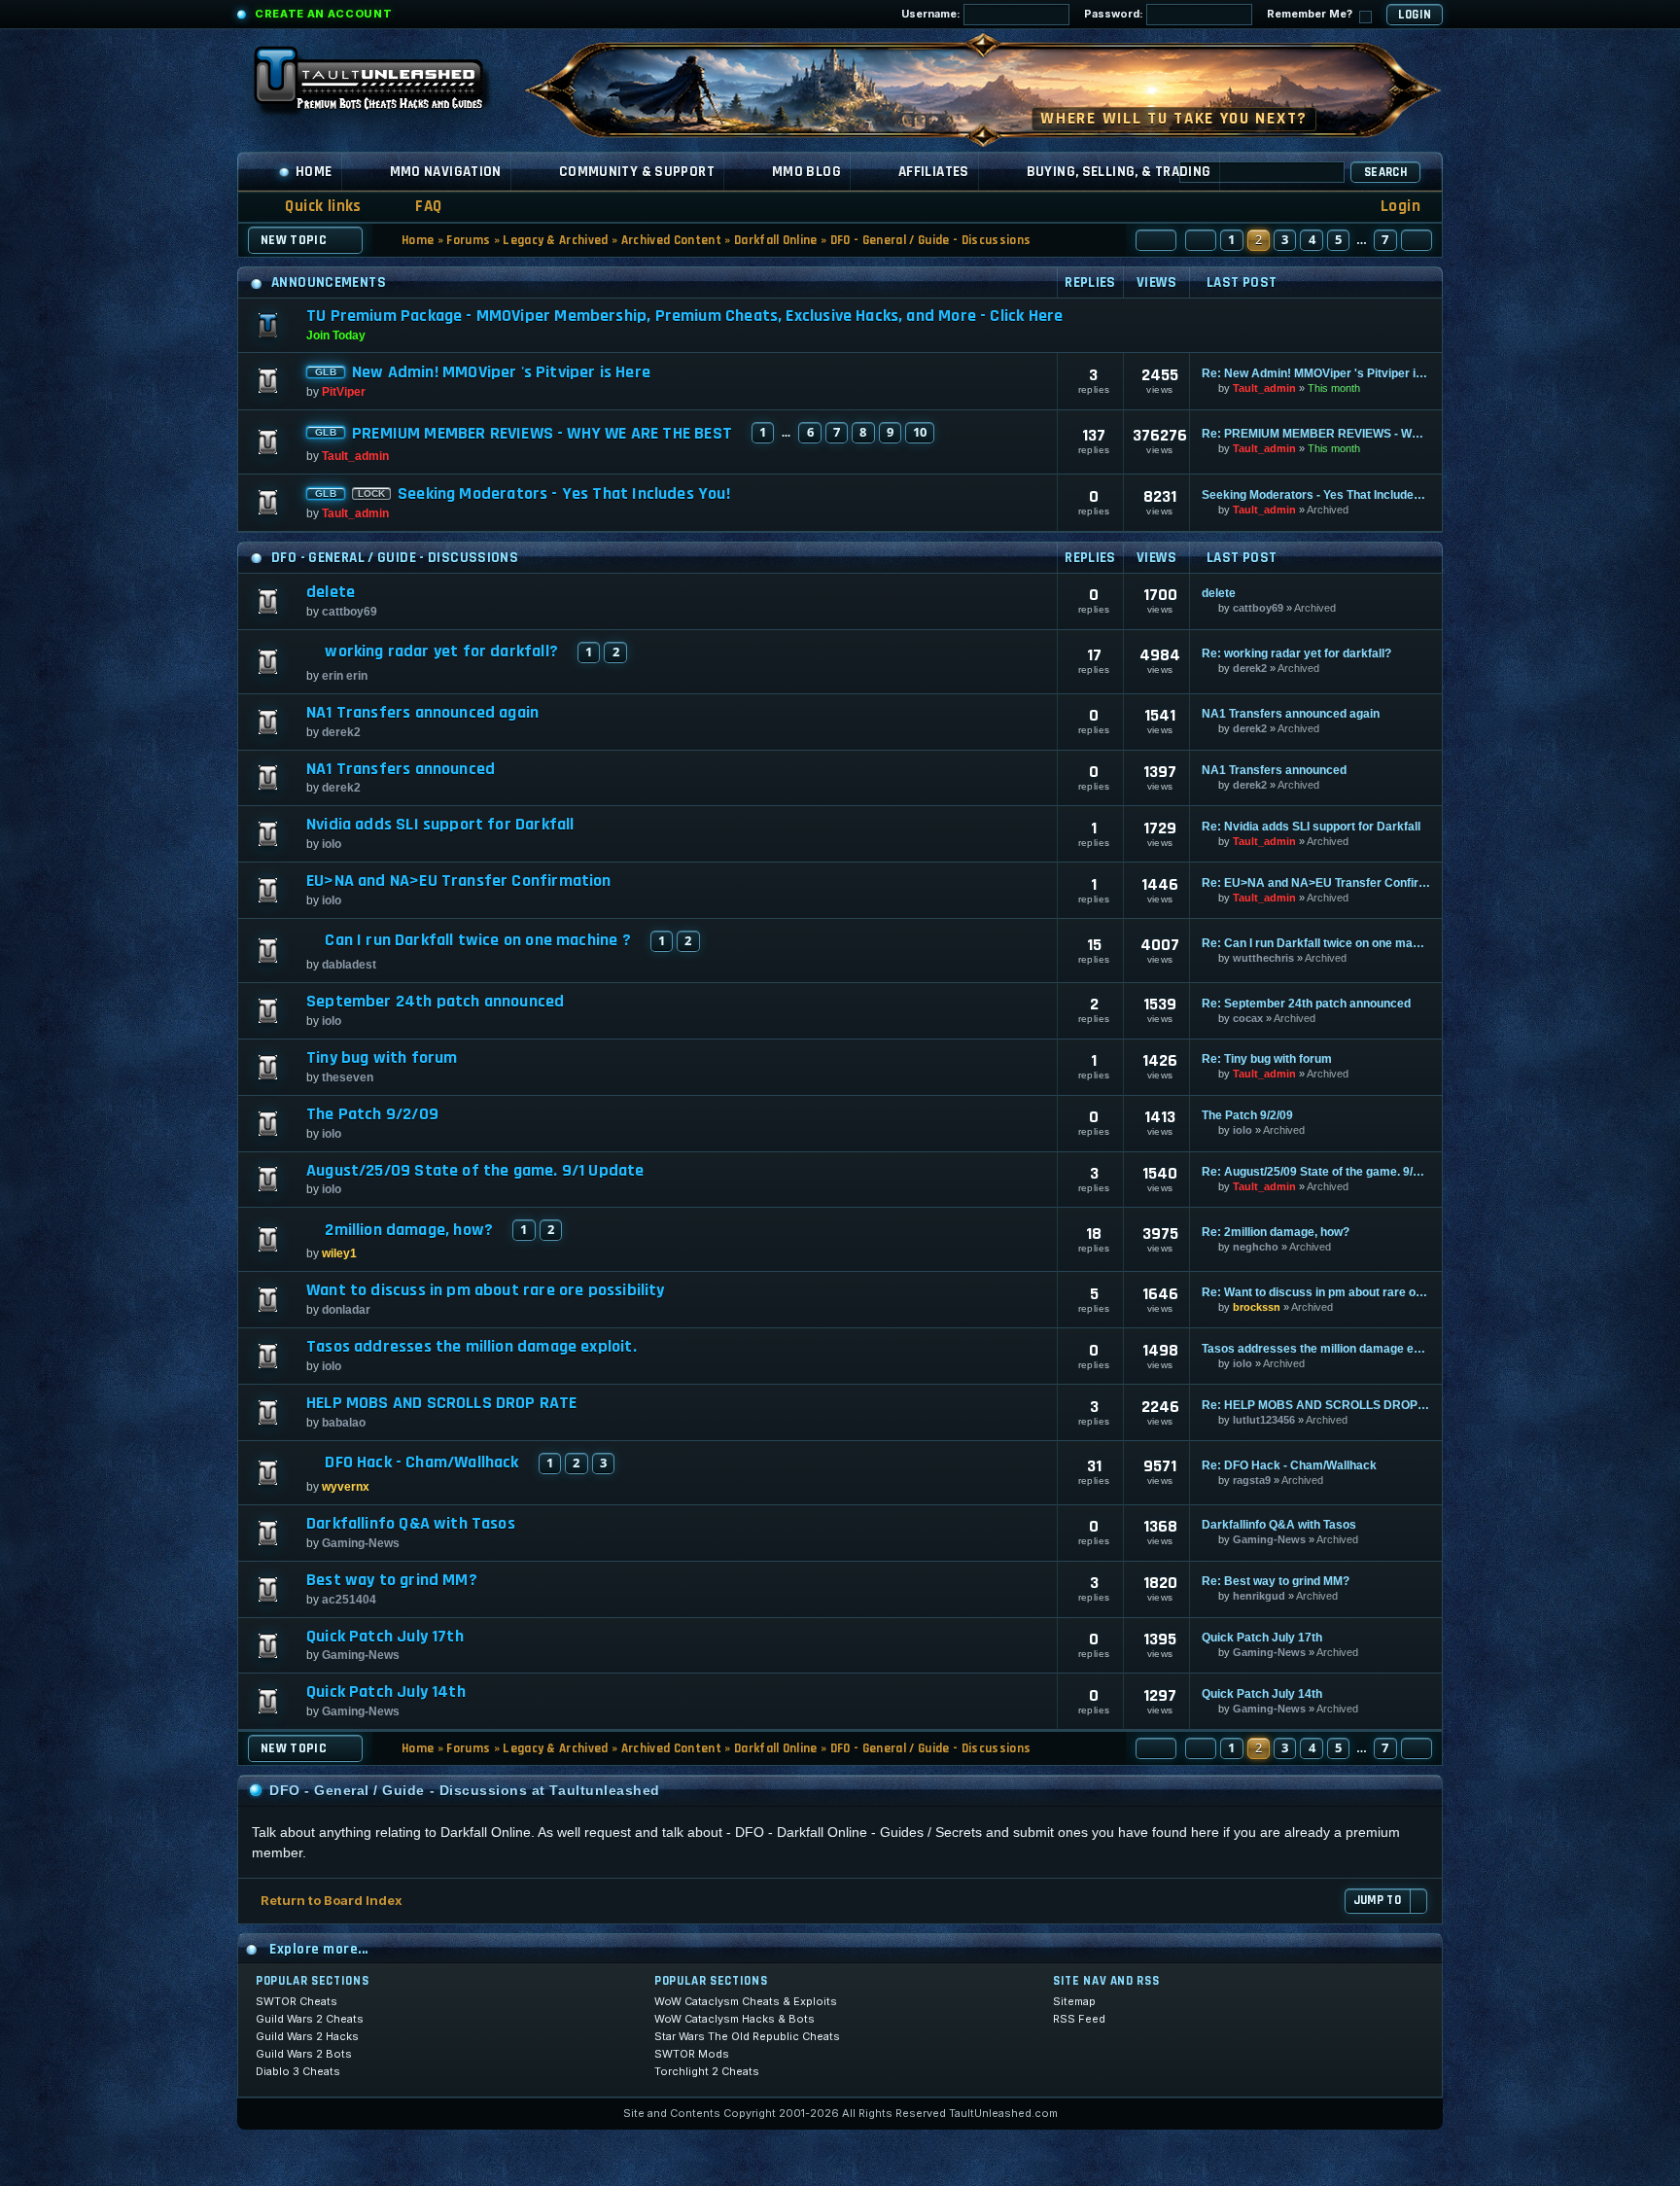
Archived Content (671, 240)
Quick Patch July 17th (385, 1637)
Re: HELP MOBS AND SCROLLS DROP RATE (1316, 1405)
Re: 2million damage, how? (1276, 1232)
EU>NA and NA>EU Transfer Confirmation (459, 881)
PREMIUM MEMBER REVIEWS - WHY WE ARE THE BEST (542, 434)
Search (1385, 172)
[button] (1156, 240)
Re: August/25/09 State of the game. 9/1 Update (1316, 1172)
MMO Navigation (446, 172)
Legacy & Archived (556, 240)
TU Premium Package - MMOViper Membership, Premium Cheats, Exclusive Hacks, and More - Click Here (684, 316)
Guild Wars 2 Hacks (307, 2036)
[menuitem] (416, 207)
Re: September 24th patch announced (1306, 1004)
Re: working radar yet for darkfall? (1296, 653)
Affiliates (934, 172)
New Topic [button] (294, 240)
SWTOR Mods (692, 2054)
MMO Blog (806, 172)
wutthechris (1263, 958)
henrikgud (1259, 1596)
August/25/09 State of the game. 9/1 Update (475, 1171)
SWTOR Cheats (297, 2001)
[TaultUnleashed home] (383, 85)
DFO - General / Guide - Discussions (930, 240)
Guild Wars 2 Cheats (310, 2019)
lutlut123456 (1264, 1420)
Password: (1115, 14)
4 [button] (1312, 239)
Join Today (336, 335)
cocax (1248, 1018)
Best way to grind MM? (392, 1580)
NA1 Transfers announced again (422, 713)
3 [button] (1285, 239)
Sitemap (1074, 2001)
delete (331, 592)
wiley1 (339, 1253)
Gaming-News (361, 1543)
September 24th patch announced (435, 1002)
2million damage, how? (409, 1230)
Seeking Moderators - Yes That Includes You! (564, 494)
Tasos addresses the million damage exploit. (472, 1347)
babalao (344, 1423)
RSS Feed (1079, 2019)
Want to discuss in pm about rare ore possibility (486, 1290)
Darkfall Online (776, 240)
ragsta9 (1252, 1480)
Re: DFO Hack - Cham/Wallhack (1289, 1465)
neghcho (1256, 1247)
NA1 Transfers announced (401, 769)
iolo (332, 844)
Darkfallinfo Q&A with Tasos (411, 1524)
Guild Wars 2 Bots (304, 2054)
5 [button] (1338, 239)
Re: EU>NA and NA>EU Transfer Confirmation (1316, 883)
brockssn (1257, 1307)
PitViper (344, 392)
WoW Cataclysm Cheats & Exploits (746, 2001)
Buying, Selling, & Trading (1119, 172)
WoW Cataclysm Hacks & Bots (735, 2019)
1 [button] (1231, 239)
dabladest (349, 965)
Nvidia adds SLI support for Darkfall (440, 825)
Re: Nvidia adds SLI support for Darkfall (1311, 827)
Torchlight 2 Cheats (707, 2071)
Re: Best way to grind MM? (1276, 1581)
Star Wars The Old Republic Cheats (747, 2036)
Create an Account (323, 14)
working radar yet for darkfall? (441, 652)
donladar (346, 1310)
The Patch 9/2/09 (372, 1114)
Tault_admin (1264, 388)
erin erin (345, 676)
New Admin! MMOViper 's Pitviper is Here (501, 372)
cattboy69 (350, 612)
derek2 (1250, 668)
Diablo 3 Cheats (298, 2071)
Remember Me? (1311, 14)
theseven (348, 1077)
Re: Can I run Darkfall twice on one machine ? (1316, 943)
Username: (932, 14)
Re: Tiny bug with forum (1267, 1059)
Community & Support (637, 172)
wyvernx (346, 1487)
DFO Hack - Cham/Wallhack (421, 1463)
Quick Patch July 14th (386, 1692)
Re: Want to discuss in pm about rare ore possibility (1316, 1292)
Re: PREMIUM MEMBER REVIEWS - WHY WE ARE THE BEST (1316, 434)
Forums (468, 240)
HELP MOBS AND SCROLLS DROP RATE (442, 1403)
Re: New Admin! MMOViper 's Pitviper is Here (1316, 373)
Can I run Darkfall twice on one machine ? (477, 940)
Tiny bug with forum (382, 1058)
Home (314, 172)
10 (920, 432)
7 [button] (1385, 239)
